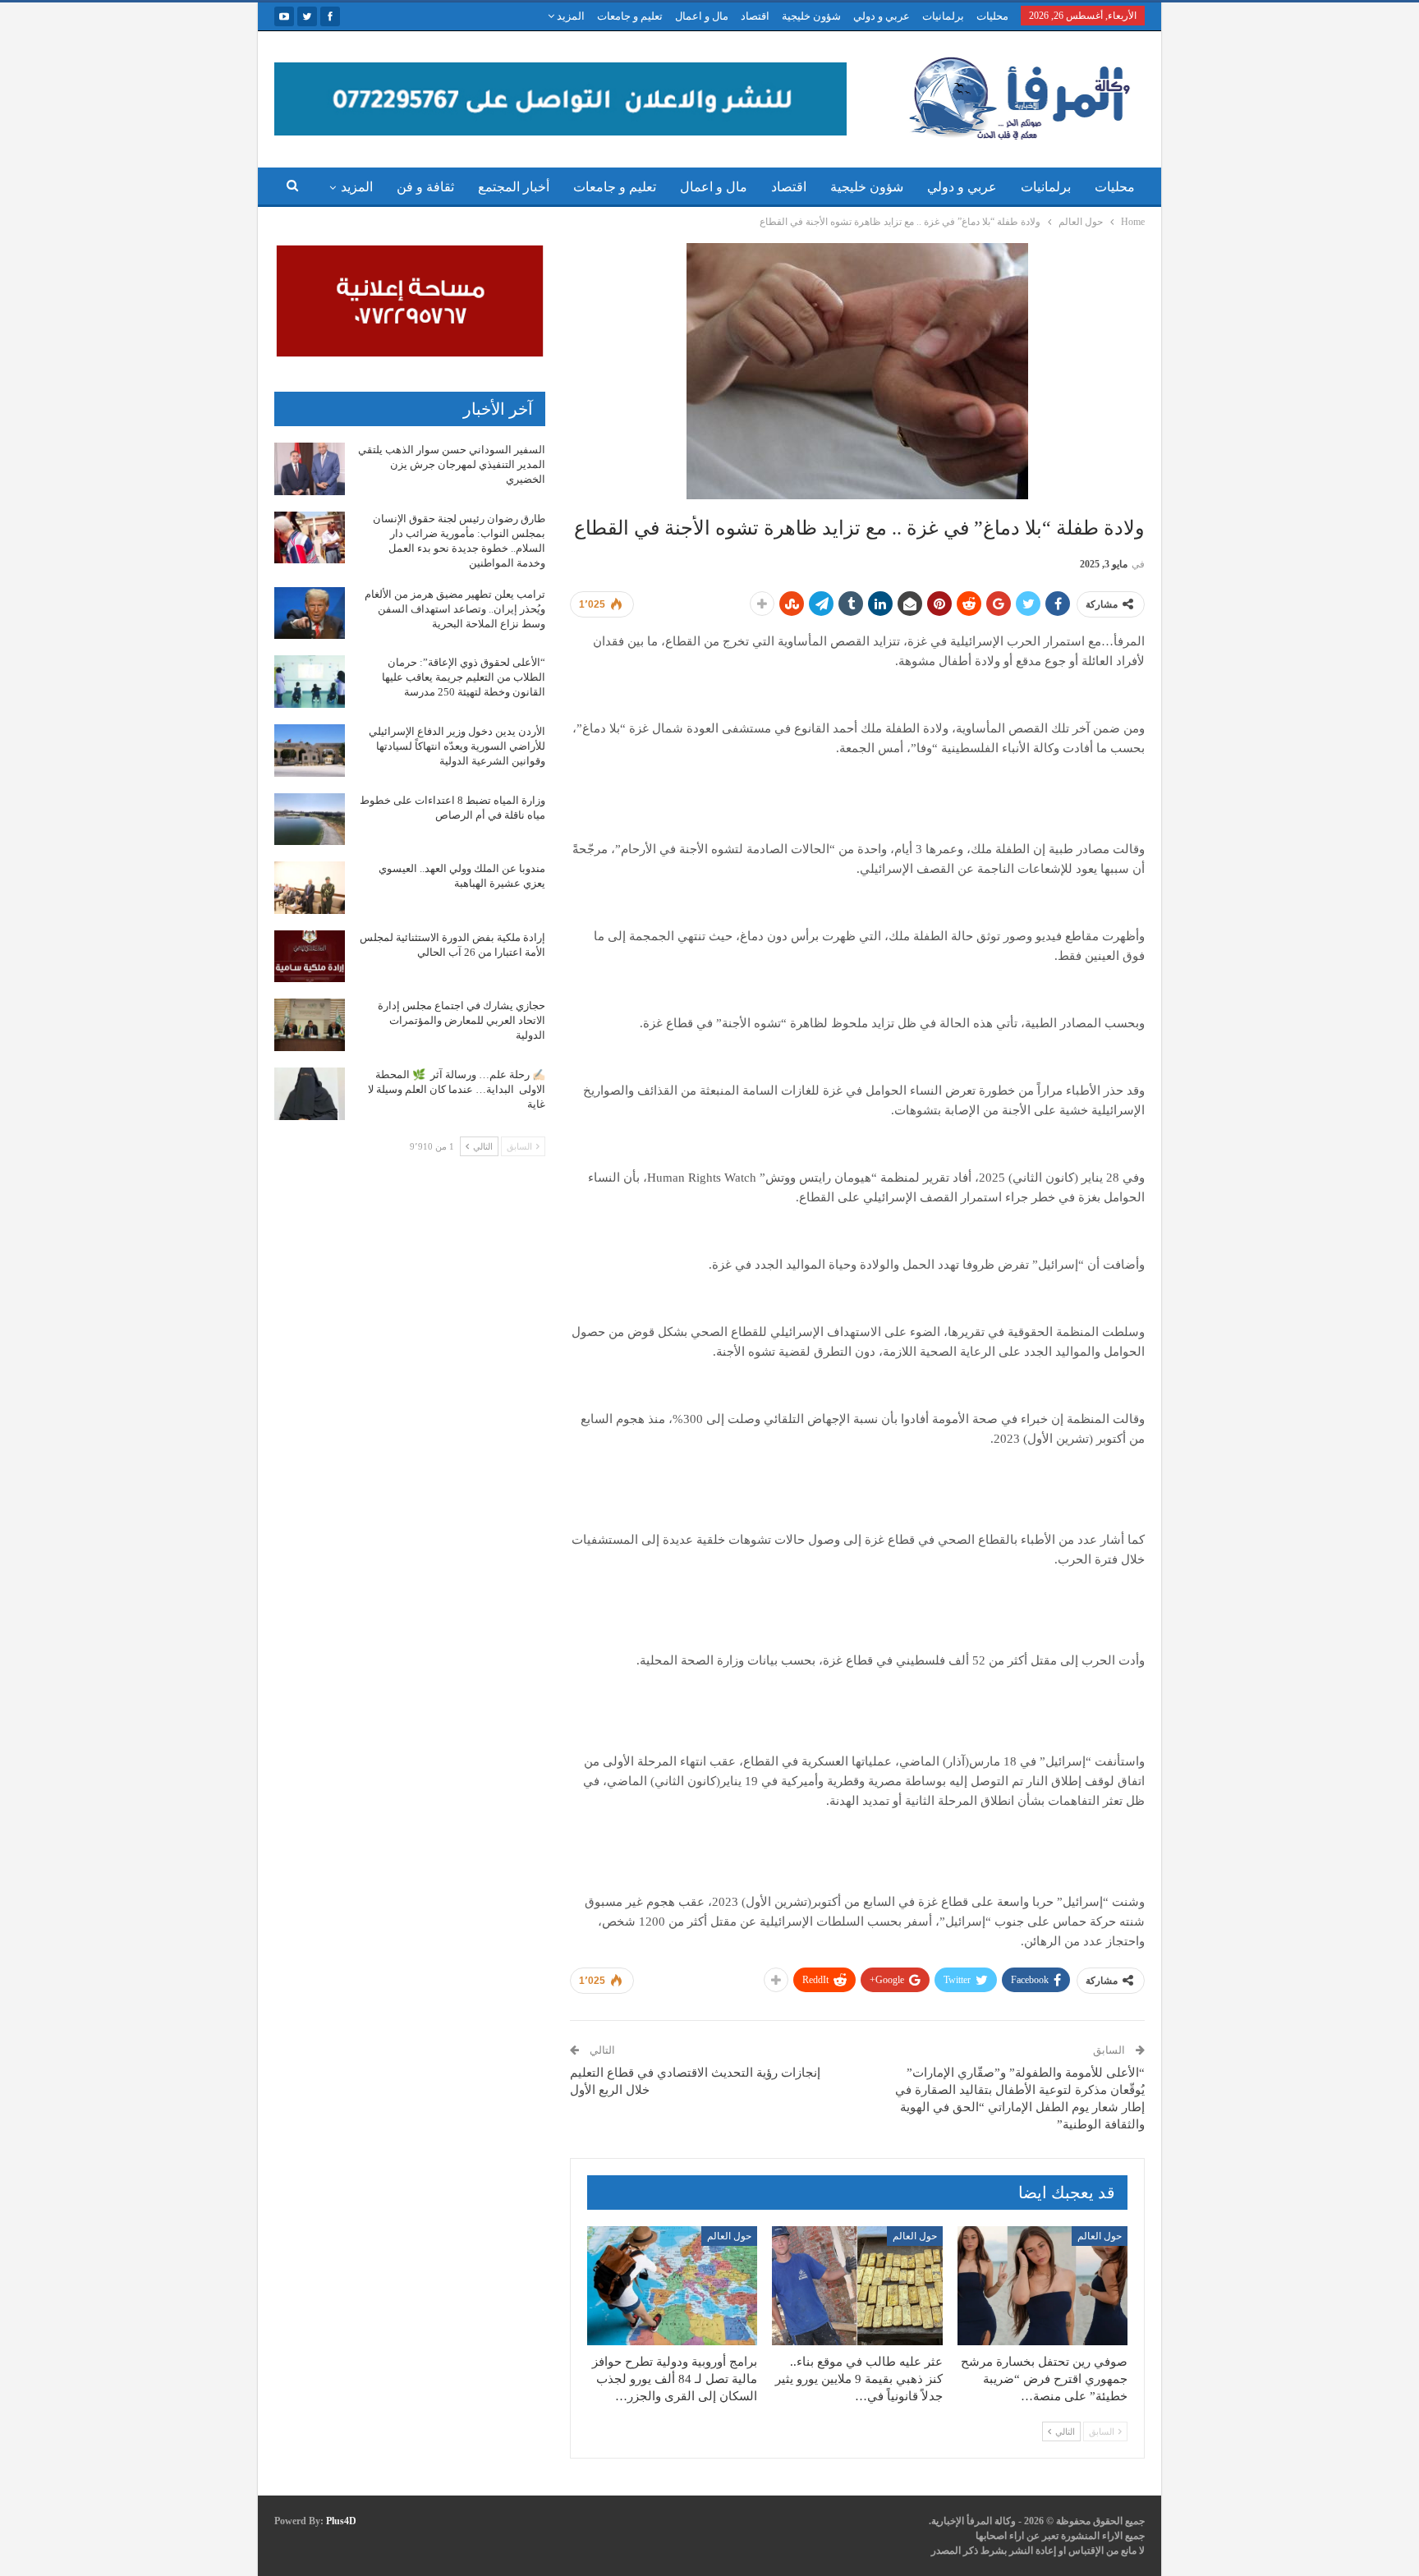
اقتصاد (755, 16)
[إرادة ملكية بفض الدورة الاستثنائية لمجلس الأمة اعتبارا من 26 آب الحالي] (310, 957)
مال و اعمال (702, 16)
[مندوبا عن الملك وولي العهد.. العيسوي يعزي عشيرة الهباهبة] (310, 888)
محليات (992, 16)
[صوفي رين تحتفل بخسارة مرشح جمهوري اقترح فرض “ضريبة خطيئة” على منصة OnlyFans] (1042, 2286)
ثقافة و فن (425, 187)
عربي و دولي (882, 16)
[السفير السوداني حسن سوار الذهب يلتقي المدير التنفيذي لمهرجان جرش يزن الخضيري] (310, 469)
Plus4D (341, 2521)
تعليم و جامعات (630, 16)
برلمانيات (943, 16)
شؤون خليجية (811, 16)
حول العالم (1100, 2236)
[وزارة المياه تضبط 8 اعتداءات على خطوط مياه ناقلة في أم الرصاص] (310, 820)
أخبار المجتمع (514, 187)
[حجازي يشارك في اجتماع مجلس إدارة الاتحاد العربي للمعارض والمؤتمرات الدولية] (310, 1025)
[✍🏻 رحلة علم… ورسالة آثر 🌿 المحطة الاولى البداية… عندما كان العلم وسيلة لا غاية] (310, 1094)
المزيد (569, 16)
